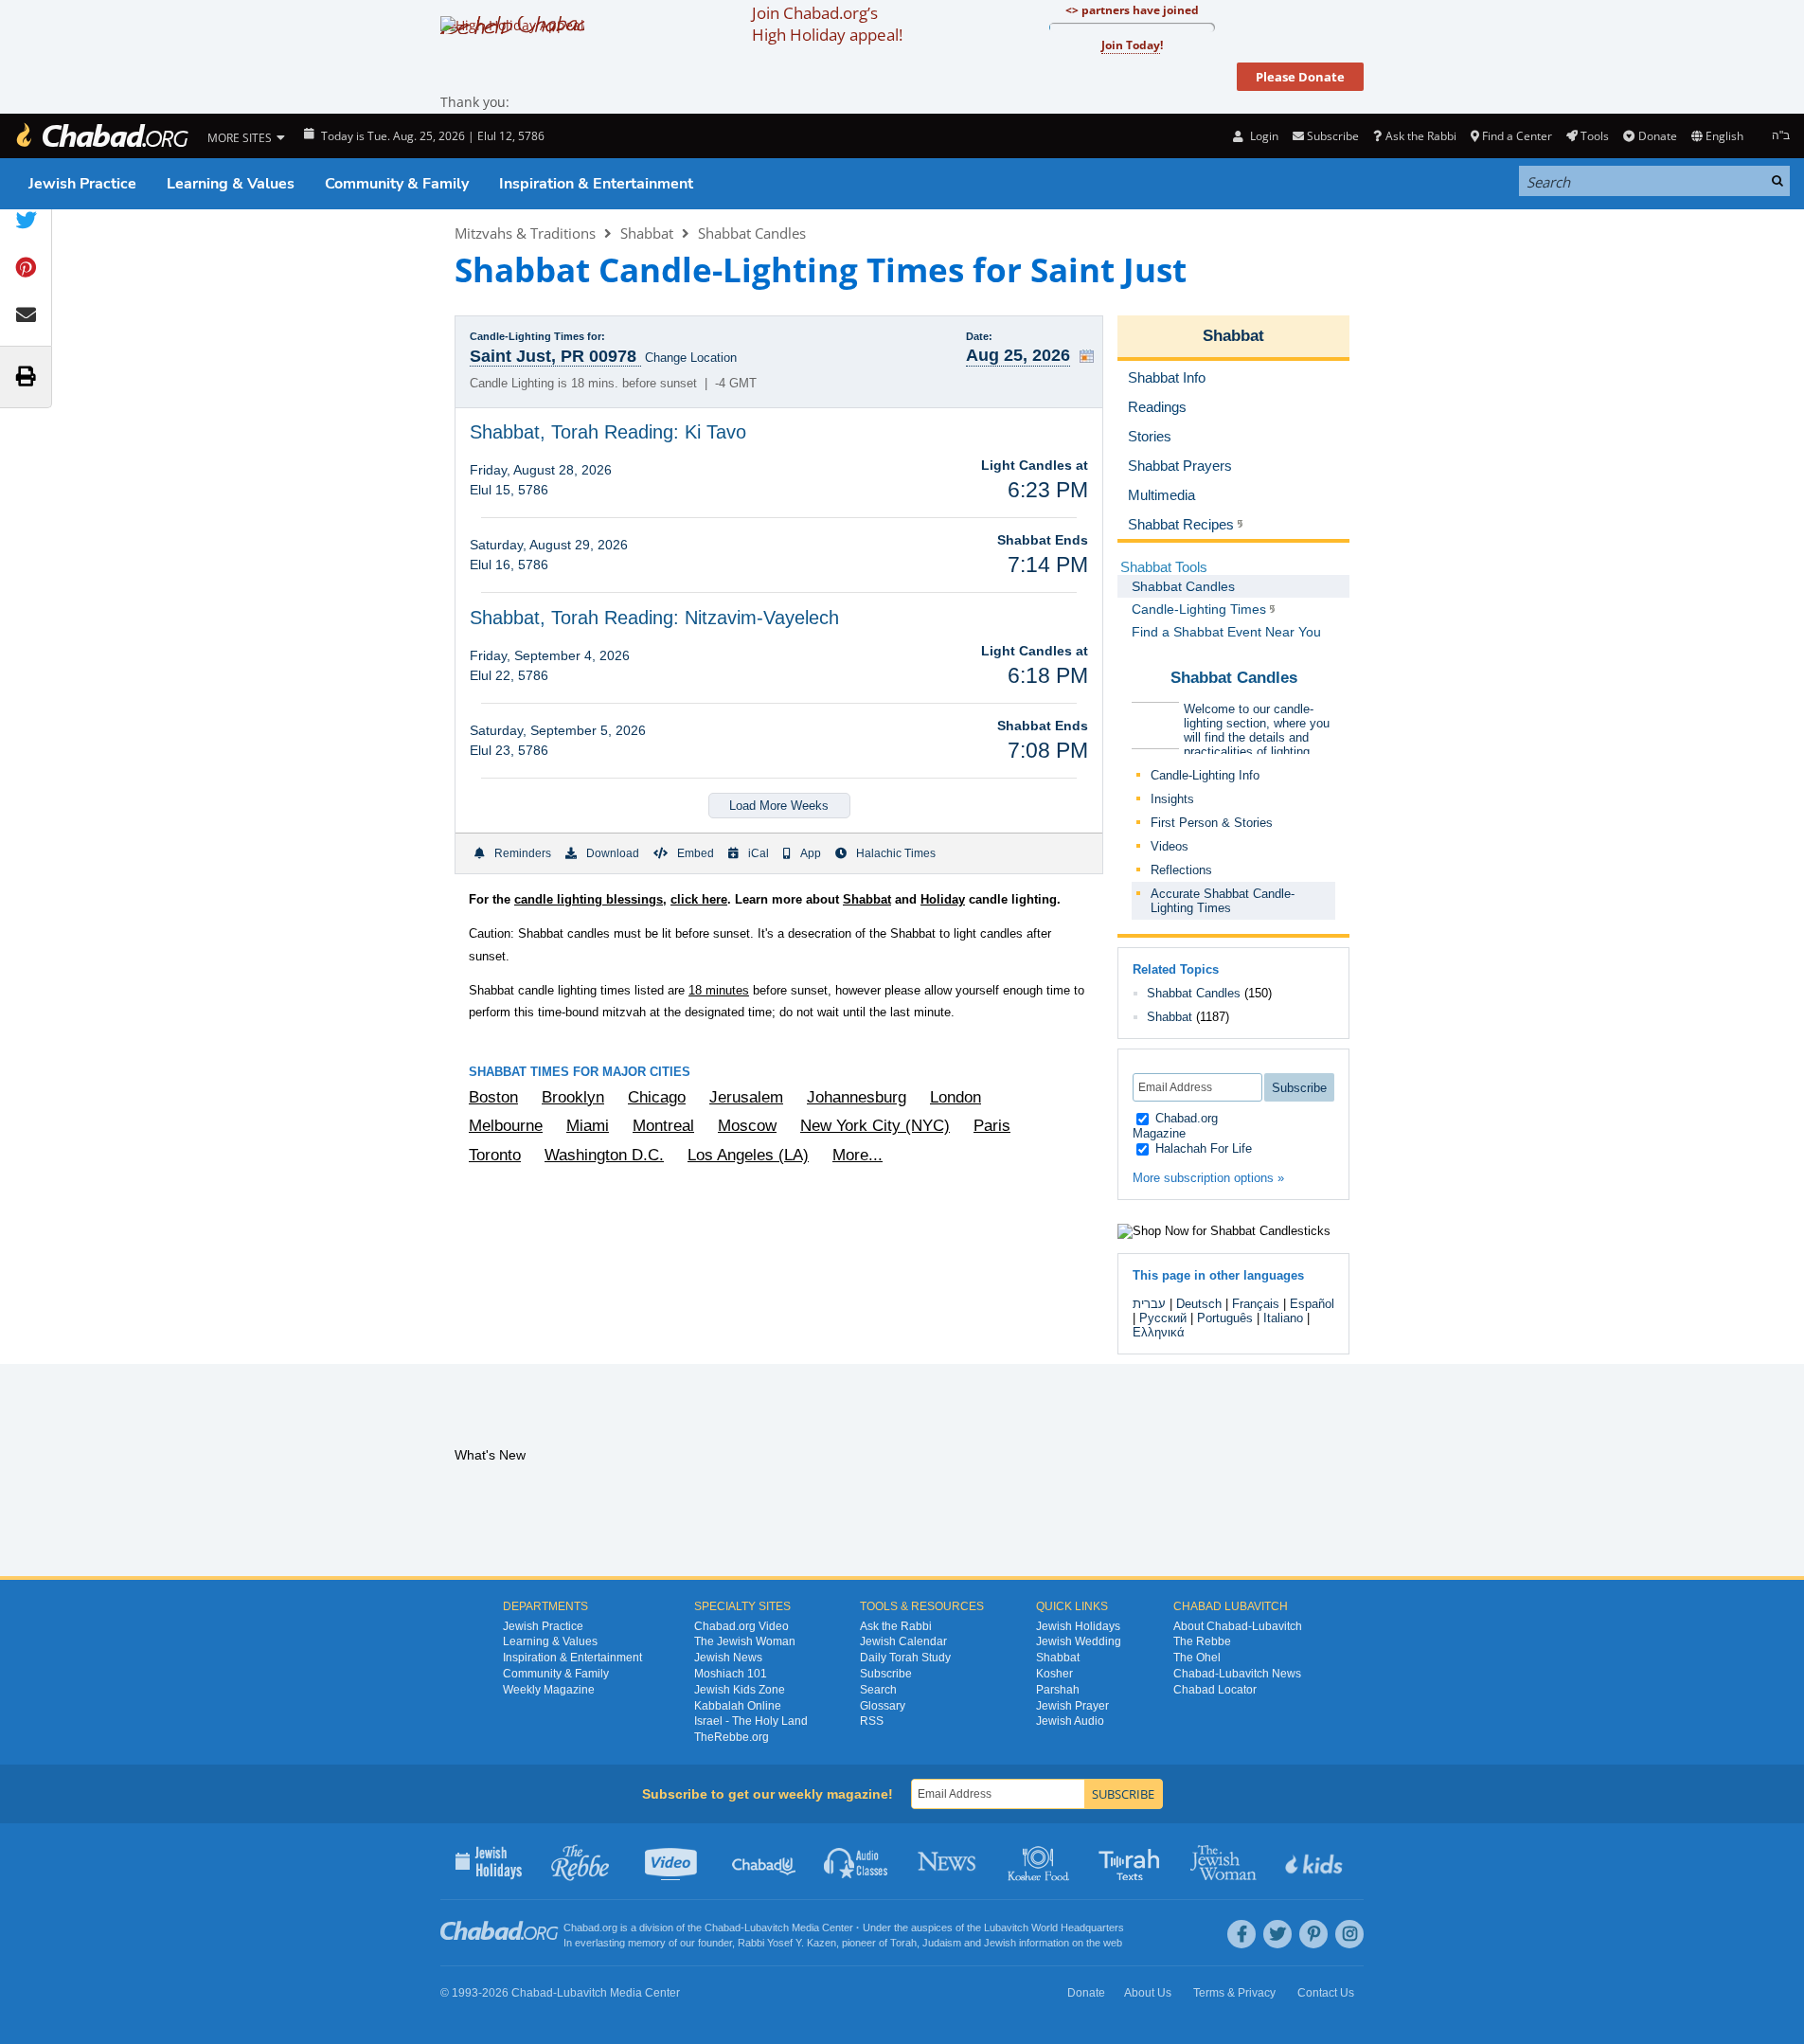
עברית (1149, 1304)
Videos (1170, 846)
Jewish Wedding (1079, 1641)
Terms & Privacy (1234, 1993)
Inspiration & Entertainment (596, 184)
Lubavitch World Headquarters (1054, 1927)
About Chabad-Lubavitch (1238, 1626)
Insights (1172, 799)
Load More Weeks (779, 806)
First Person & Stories (1212, 823)
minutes (719, 990)
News (948, 1861)
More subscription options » (1208, 1178)
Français (1256, 1304)
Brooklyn (573, 1097)
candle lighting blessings (589, 899)
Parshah (1058, 1690)
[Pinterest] (1313, 1934)
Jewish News (728, 1658)
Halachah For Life (1202, 1148)
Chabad (723, 1927)
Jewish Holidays (1078, 1626)
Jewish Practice (82, 184)
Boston (493, 1097)
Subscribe (886, 1674)
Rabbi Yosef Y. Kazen (787, 1943)
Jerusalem (746, 1097)
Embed (696, 853)
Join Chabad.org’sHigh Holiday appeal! (827, 24)
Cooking (1040, 1861)
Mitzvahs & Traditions (525, 233)
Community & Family (397, 184)
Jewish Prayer (1072, 1706)
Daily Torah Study (905, 1658)
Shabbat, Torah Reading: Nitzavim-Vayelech (654, 618)
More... (857, 1155)
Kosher (1054, 1674)
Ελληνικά (1159, 1332)
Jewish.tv (673, 1861)
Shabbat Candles (752, 233)
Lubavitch (767, 1927)
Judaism (942, 1943)
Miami (588, 1126)
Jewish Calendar (903, 1641)
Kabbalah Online (738, 1706)
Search (878, 1690)
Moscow (747, 1126)
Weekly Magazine (549, 1690)
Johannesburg (857, 1097)
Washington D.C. (604, 1155)
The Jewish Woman (745, 1641)
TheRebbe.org (732, 1737)
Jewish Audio (1070, 1721)
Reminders (523, 853)
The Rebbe (1202, 1641)
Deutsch (1199, 1304)
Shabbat (647, 233)
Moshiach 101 (731, 1674)
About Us (1148, 1993)
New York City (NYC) (875, 1126)
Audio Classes (857, 1861)
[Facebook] (1241, 1934)
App (811, 853)
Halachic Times (896, 853)
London (956, 1097)
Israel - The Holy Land (751, 1721)
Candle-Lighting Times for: (537, 336)
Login (1262, 136)
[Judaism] (101, 136)
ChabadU (765, 1861)
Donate (1657, 136)
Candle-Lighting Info (1205, 775)
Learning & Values (231, 184)
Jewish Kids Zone (740, 1690)
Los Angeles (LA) (748, 1155)
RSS (872, 1721)
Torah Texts (1132, 1861)
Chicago (657, 1097)
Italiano (1283, 1318)
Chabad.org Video (741, 1626)
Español (1312, 1304)
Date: (979, 336)
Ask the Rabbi (1420, 136)
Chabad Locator (1215, 1690)
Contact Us (1326, 1993)
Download (613, 853)
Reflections (1181, 870)
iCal (759, 853)
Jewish (1000, 1943)
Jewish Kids (1316, 1861)
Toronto (495, 1155)
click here (699, 899)
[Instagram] (1349, 1934)
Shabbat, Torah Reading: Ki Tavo (608, 432)
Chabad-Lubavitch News (1237, 1674)
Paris (992, 1126)
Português (1225, 1318)
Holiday (943, 899)
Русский (1163, 1318)
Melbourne (506, 1126)
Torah (903, 1943)
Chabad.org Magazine (1175, 1126)
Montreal (663, 1126)
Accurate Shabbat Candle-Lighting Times (1223, 901)
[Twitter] (1277, 1934)
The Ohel (1197, 1658)
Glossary (883, 1706)
